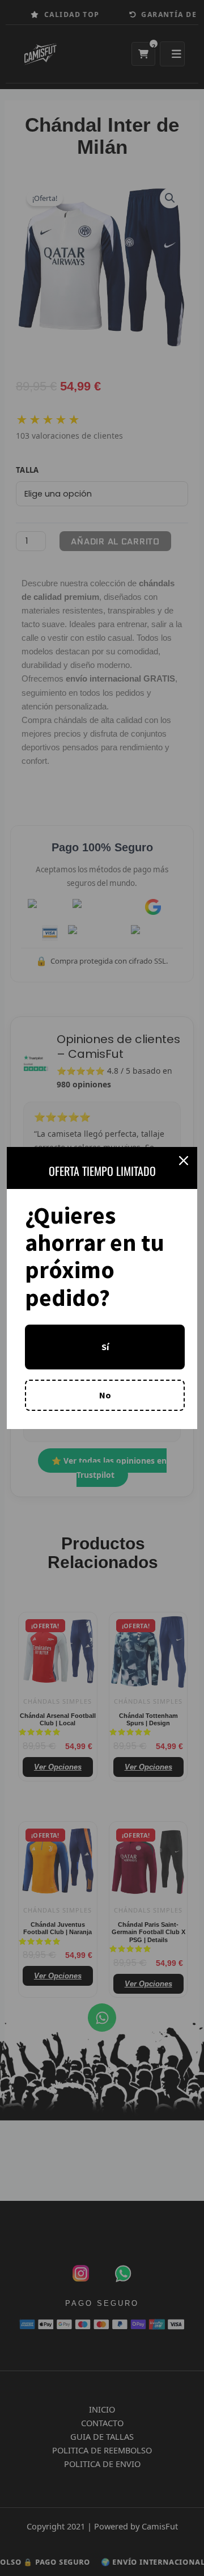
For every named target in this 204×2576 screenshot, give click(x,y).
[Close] (184, 1161)
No (105, 1395)
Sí (105, 1347)
